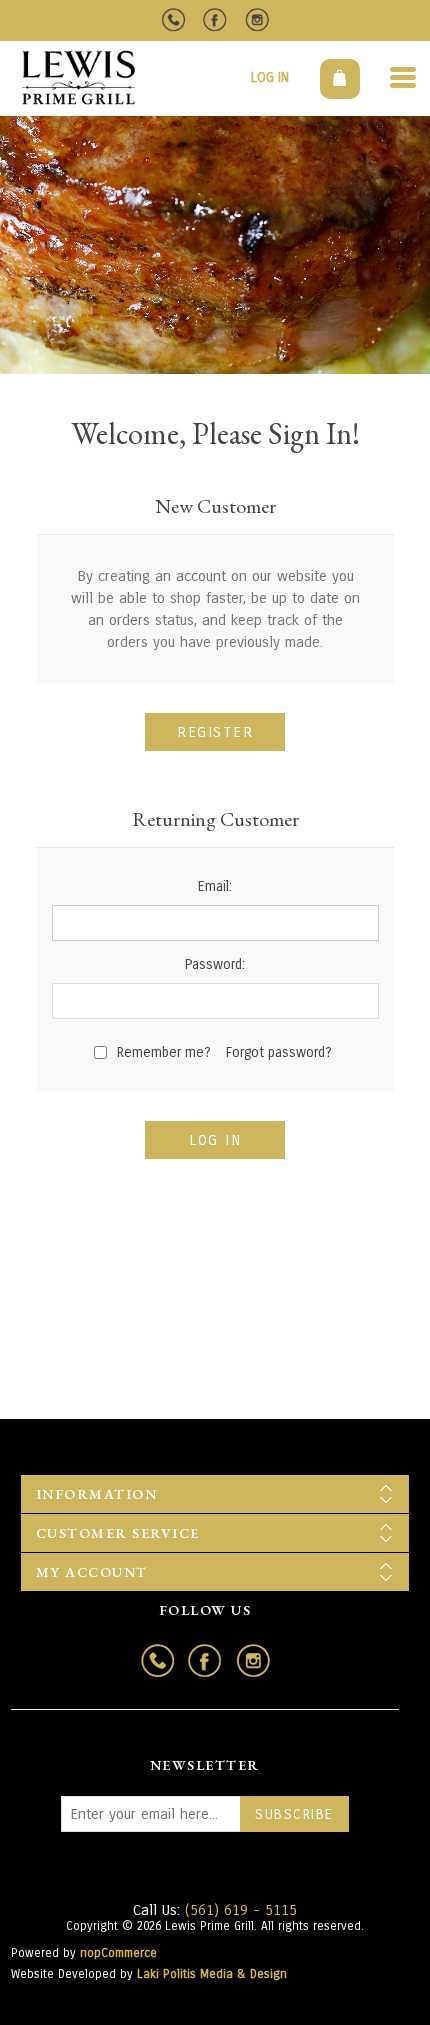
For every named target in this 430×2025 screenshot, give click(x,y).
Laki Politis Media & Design (212, 1974)
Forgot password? (279, 1052)
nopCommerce (118, 1953)
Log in (270, 77)
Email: (215, 886)
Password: (215, 964)
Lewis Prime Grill (78, 77)
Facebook (215, 20)
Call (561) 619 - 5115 (173, 20)
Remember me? (164, 1052)
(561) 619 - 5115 (241, 1910)
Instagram (257, 20)
